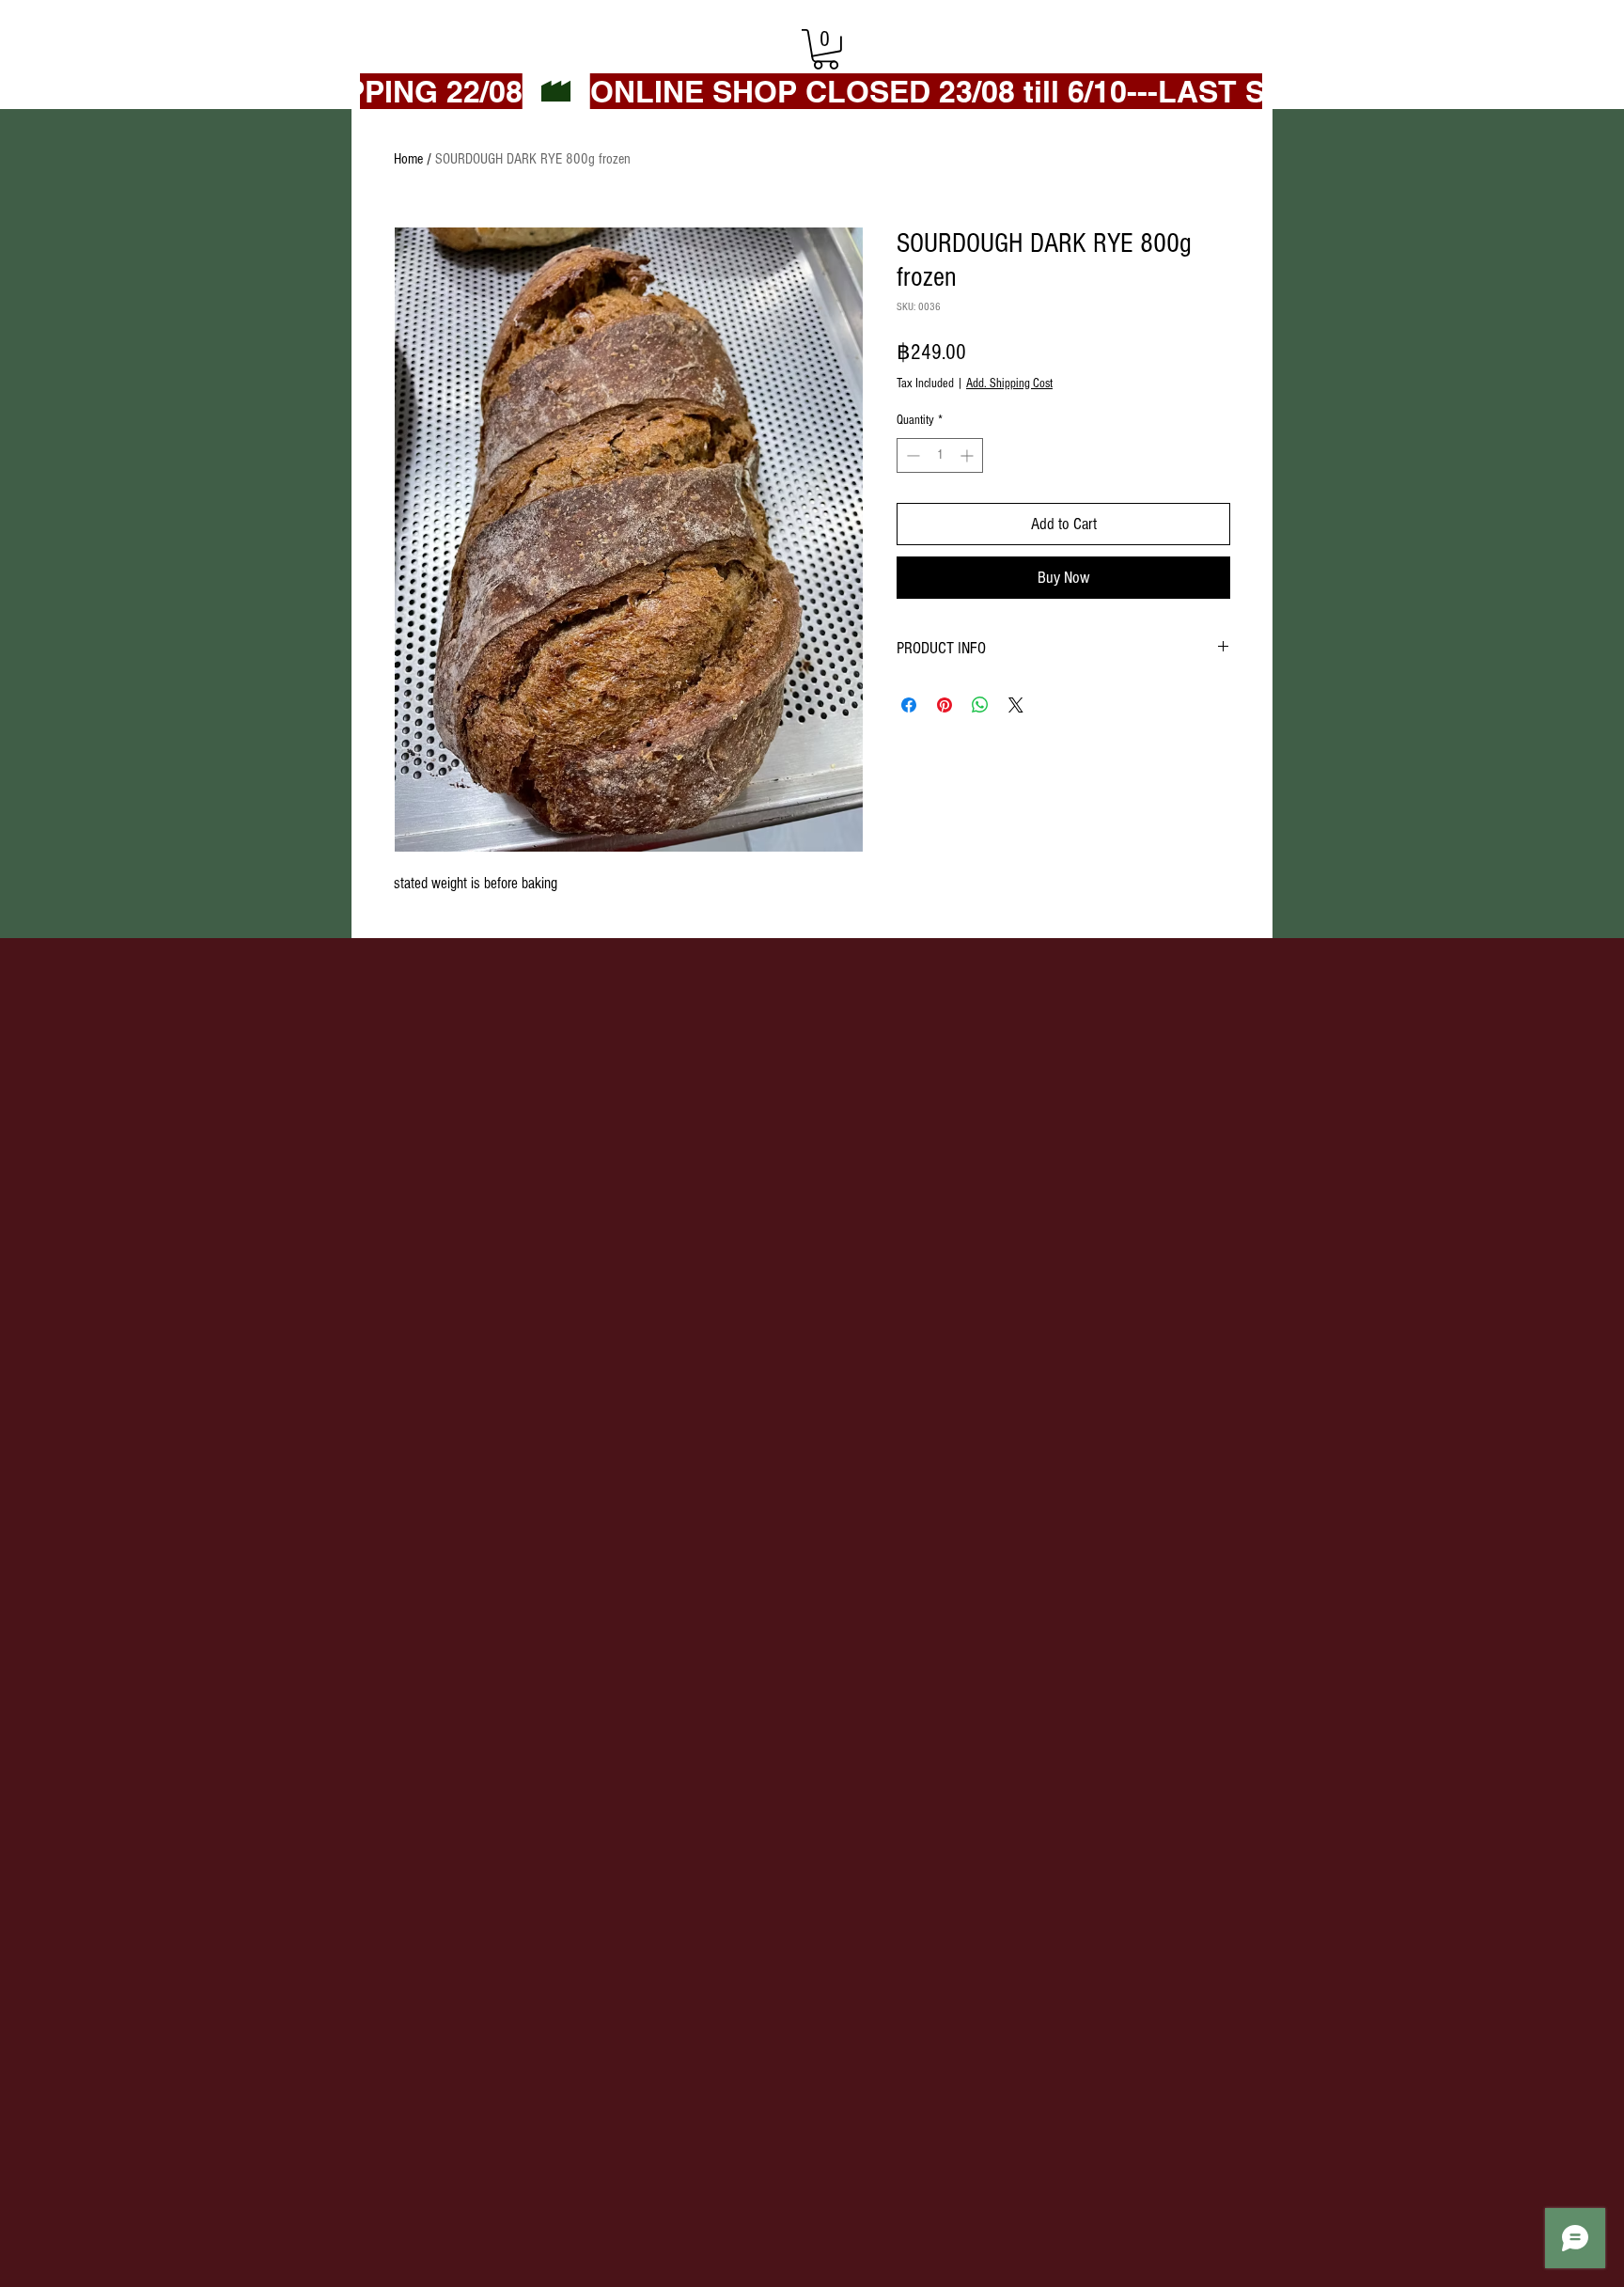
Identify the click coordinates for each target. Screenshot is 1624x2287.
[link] (826, 49)
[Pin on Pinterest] (945, 705)
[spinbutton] (940, 455)
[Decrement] (911, 455)
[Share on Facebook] (909, 705)
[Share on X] (1016, 705)
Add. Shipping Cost (1009, 384)
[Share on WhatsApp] (980, 705)
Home (408, 159)
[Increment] (968, 455)
